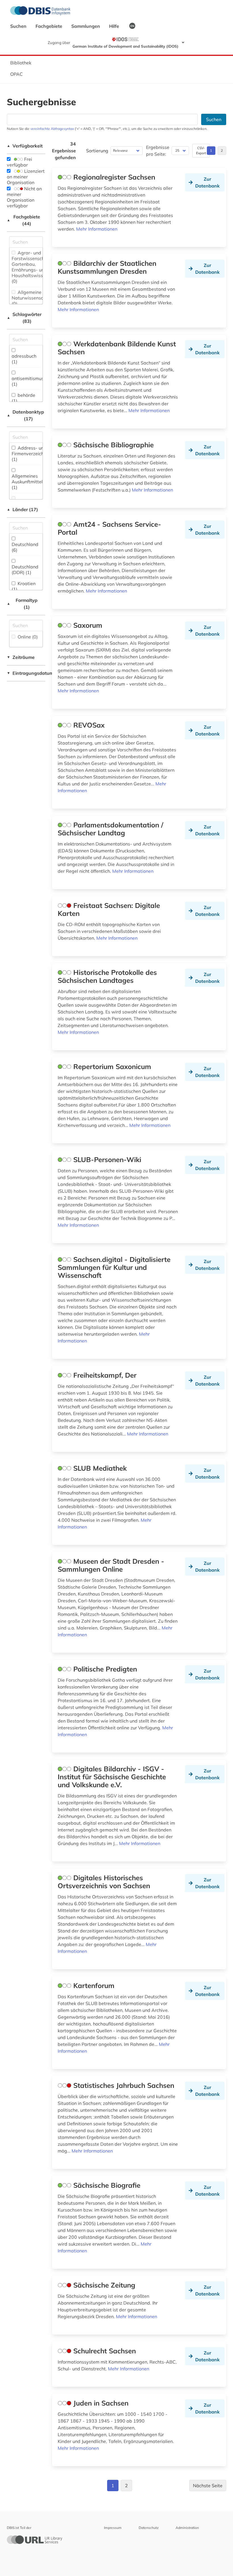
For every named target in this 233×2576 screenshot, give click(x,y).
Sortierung (97, 151)
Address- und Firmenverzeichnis (31, 454)
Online (27, 637)
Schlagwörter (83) (24, 318)
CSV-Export (201, 150)
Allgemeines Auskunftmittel (27, 482)
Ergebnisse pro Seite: (158, 151)
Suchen (19, 26)
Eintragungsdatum (26, 673)
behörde (23, 398)
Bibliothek (21, 63)
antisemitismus (28, 381)
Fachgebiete (49, 26)
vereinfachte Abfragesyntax (52, 129)
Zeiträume (21, 657)
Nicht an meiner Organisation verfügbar (24, 197)
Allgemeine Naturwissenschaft (32, 298)
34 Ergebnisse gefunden (64, 151)
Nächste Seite (208, 2486)
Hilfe (115, 26)
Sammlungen (86, 26)
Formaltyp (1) (22, 604)
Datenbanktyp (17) (25, 415)
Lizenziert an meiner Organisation (26, 177)
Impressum (113, 2528)
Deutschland (25, 547)
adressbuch (24, 359)
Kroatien (24, 586)
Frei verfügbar (19, 162)
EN (132, 26)
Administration (187, 2528)
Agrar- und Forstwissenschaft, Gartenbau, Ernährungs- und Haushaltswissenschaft (36, 267)
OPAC (16, 74)
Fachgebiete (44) (23, 220)
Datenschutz (149, 2528)
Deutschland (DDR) (25, 570)
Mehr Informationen (97, 229)
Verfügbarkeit (25, 146)
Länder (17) (22, 509)
